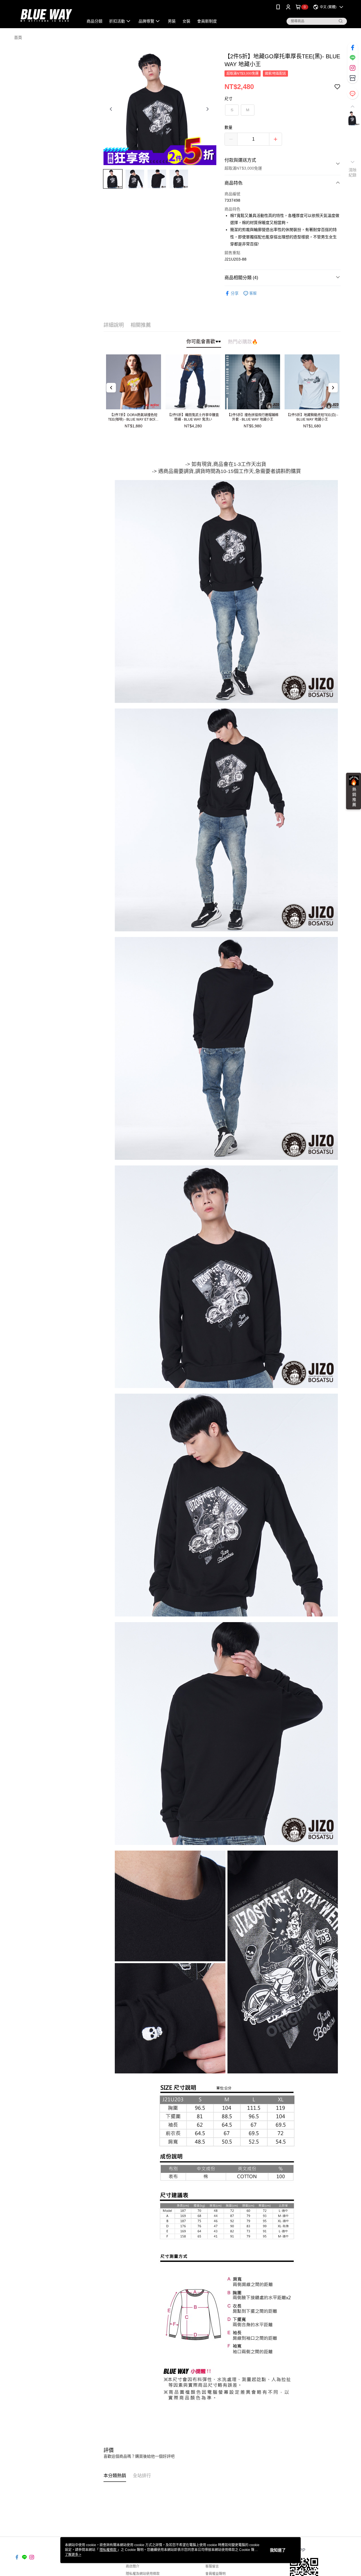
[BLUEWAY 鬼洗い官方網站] (45, 15)
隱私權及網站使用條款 (143, 2574)
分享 (235, 293)
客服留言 (212, 2566)
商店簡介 (133, 2566)
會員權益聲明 (215, 2574)
